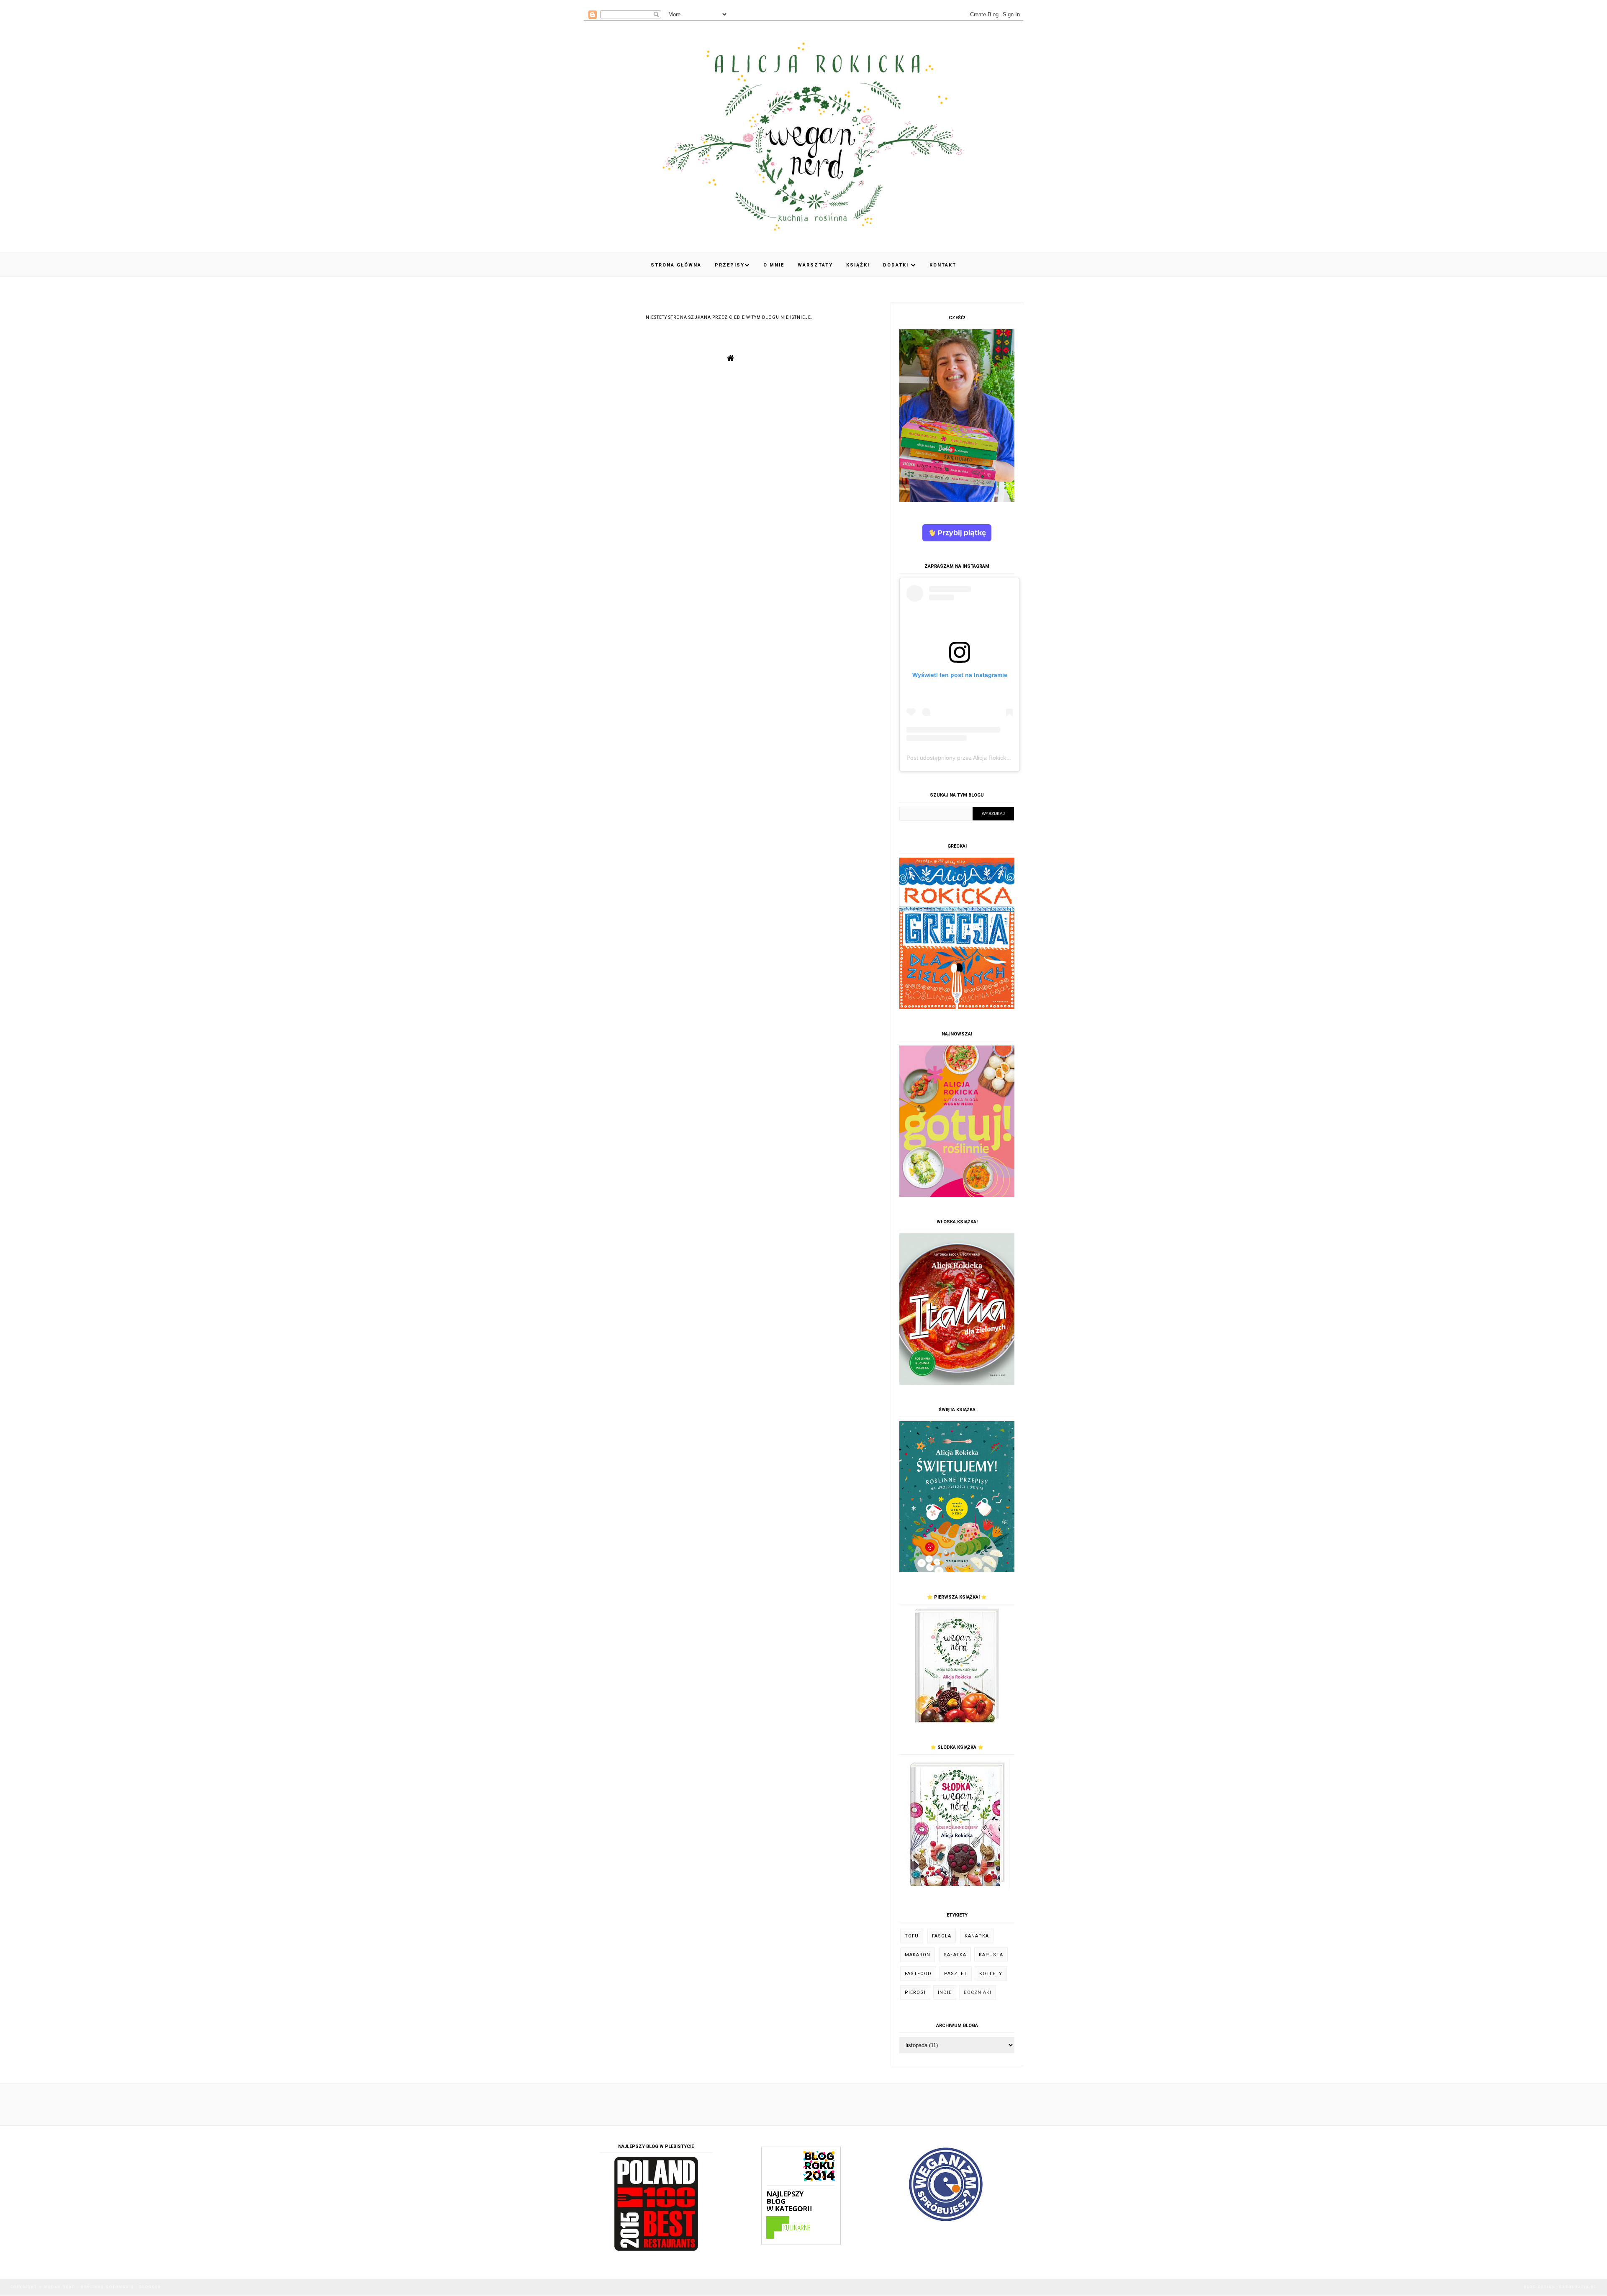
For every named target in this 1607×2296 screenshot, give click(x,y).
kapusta (991, 1955)
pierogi (915, 1992)
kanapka (977, 1936)
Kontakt (943, 265)
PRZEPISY (730, 265)
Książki (858, 265)
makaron (918, 1955)
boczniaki (978, 1992)
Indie (945, 1992)
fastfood (918, 1974)
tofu (912, 1936)
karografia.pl (1578, 2287)
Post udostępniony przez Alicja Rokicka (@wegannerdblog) (984, 758)
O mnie (774, 265)
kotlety (991, 1974)
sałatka (955, 1955)
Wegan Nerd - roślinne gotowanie (90, 2287)
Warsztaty (815, 265)
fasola (942, 1936)
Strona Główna (676, 265)
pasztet (956, 1974)
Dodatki (897, 265)
